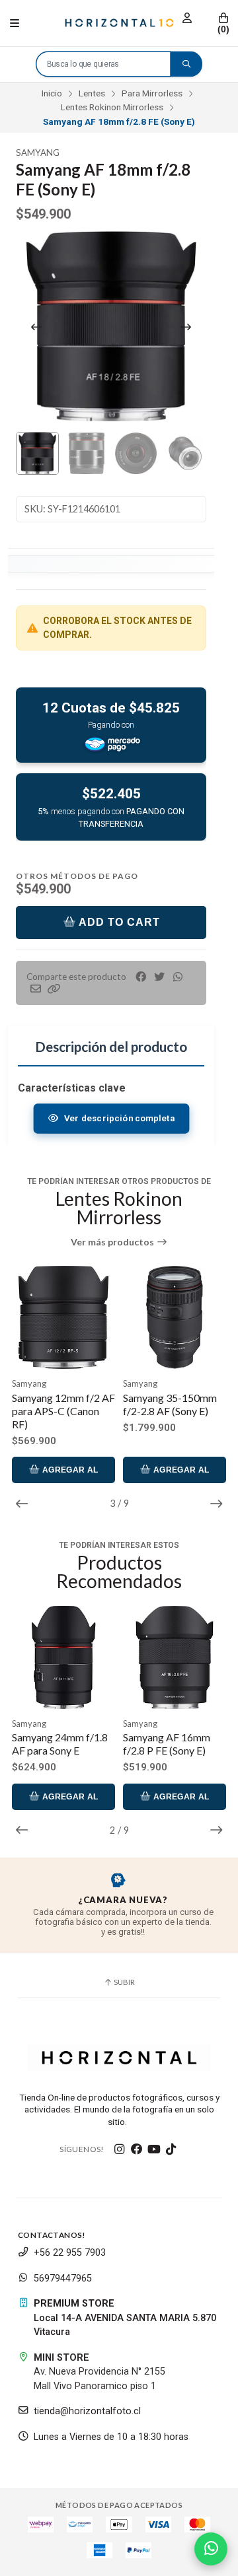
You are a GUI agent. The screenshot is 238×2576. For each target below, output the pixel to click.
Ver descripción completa (118, 1118)
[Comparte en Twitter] (159, 977)
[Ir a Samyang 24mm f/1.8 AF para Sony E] (63, 1657)
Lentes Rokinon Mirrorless (112, 107)
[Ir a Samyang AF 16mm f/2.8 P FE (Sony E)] (175, 1657)
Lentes (92, 93)
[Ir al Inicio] (119, 23)
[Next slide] (186, 327)
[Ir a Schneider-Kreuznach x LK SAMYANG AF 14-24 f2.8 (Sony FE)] (175, 1317)
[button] (54, 989)
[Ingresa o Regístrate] (187, 18)
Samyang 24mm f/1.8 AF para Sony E (60, 1744)
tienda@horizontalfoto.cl (87, 2411)
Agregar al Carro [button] (69, 1474)
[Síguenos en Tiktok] (171, 2149)
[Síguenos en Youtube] (154, 2149)
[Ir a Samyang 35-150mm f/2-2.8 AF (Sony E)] (63, 1317)
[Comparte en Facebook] (141, 977)
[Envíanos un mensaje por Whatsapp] (211, 2549)
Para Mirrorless (152, 93)
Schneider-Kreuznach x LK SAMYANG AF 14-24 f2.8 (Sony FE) (171, 1411)
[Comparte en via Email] (36, 989)
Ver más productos (113, 1242)
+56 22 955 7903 (70, 2253)
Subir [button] (124, 1982)
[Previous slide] (36, 327)
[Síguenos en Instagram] (120, 2149)
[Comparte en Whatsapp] (178, 977)
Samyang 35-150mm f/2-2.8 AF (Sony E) (59, 1404)
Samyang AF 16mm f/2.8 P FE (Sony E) (167, 1744)
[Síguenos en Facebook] (137, 2149)
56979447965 (63, 2279)
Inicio (52, 93)
